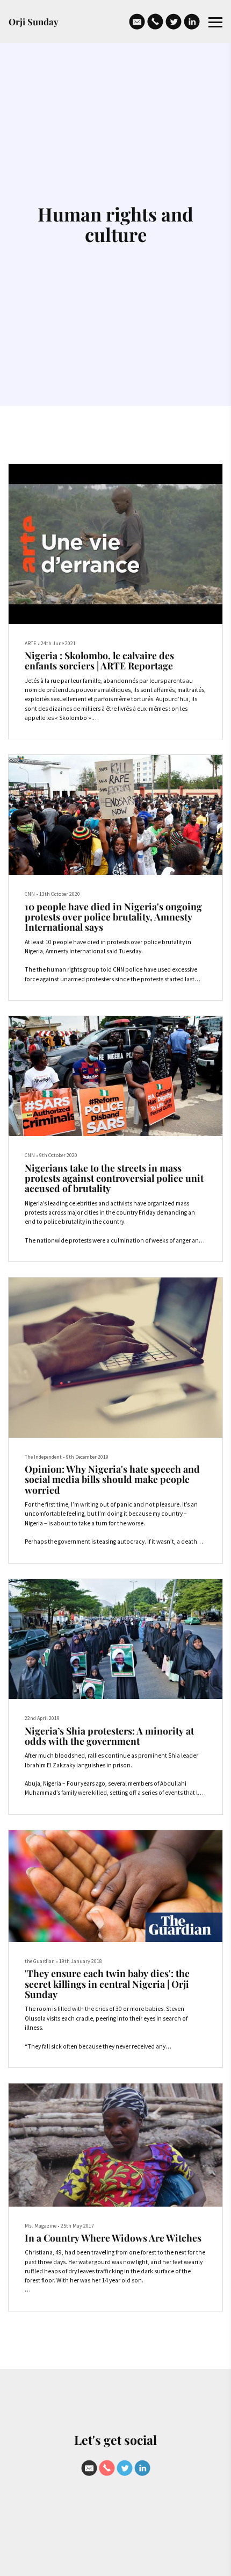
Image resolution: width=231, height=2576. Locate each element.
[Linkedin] (192, 22)
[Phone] (155, 22)
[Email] (137, 22)
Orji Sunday (34, 22)
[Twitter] (174, 22)
